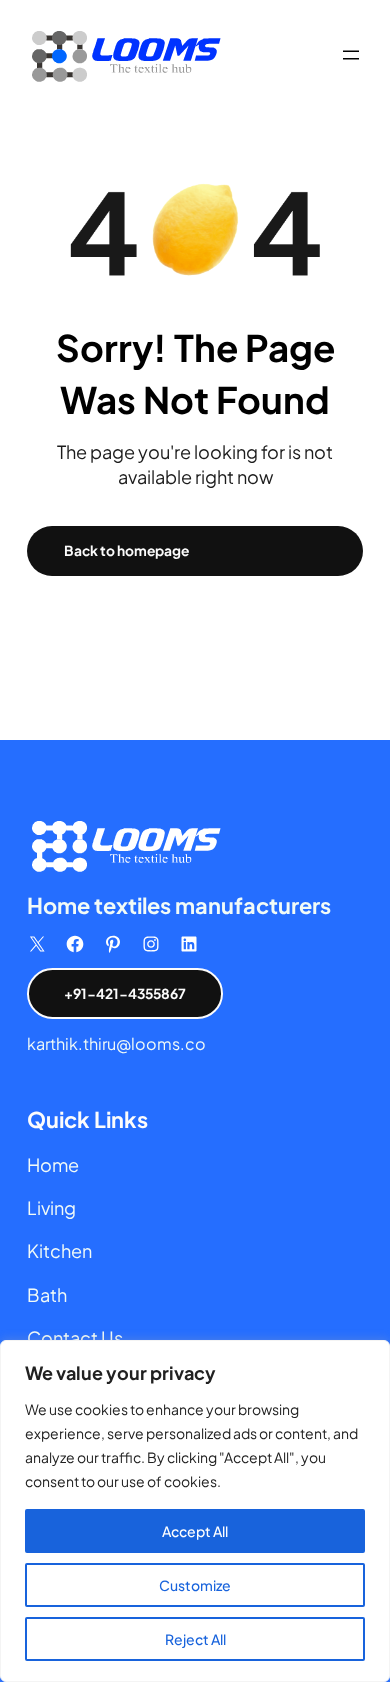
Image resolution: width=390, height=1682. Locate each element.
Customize (195, 1585)
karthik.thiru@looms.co (116, 1043)
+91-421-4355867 (125, 993)
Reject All (195, 1639)
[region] (195, 1511)
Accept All (195, 1531)
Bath (47, 1294)
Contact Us (75, 1337)
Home (53, 1164)
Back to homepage (126, 550)
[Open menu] (351, 55)
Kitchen (59, 1250)
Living (51, 1207)
